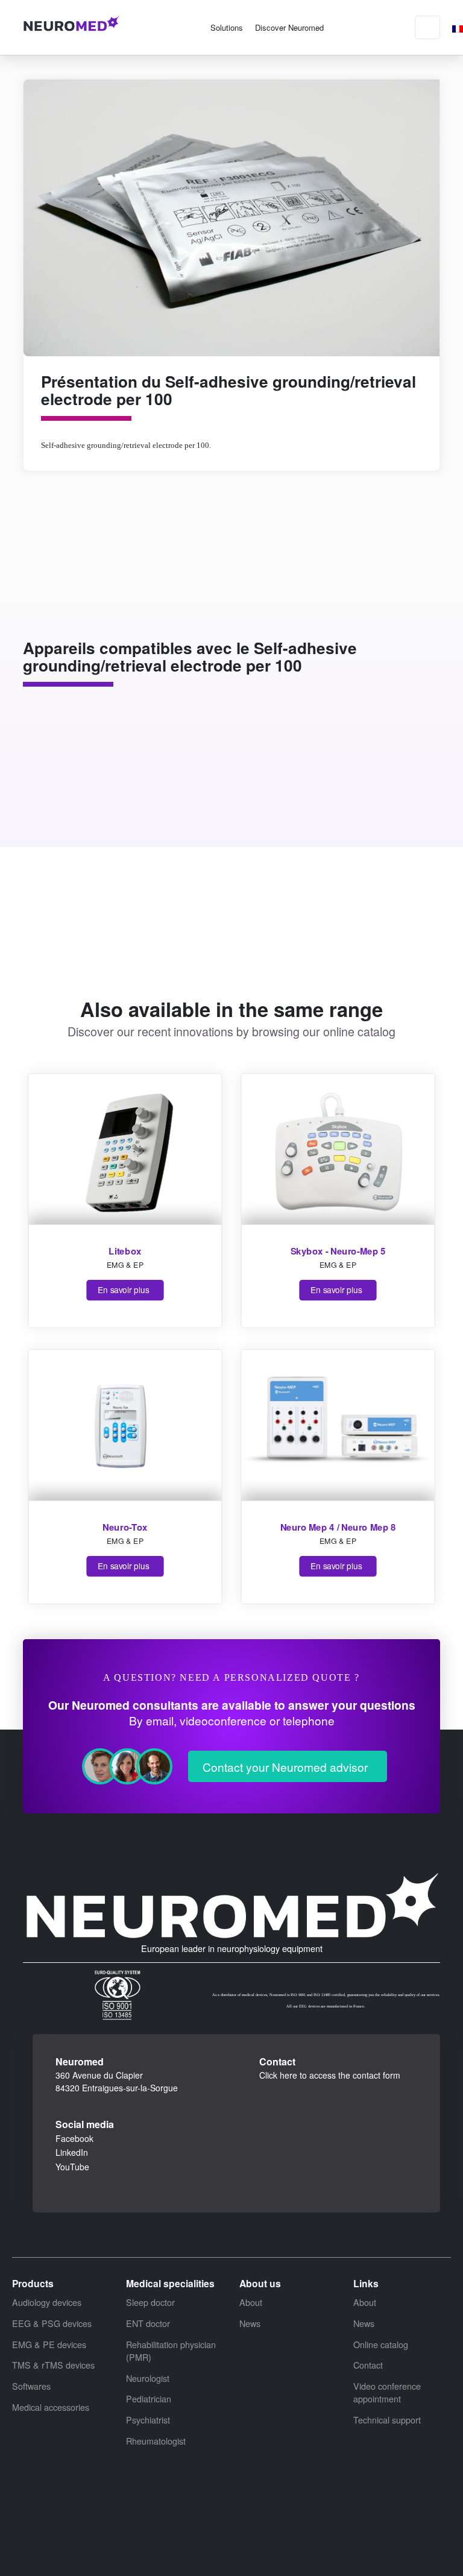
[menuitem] (458, 27)
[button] (227, 27)
